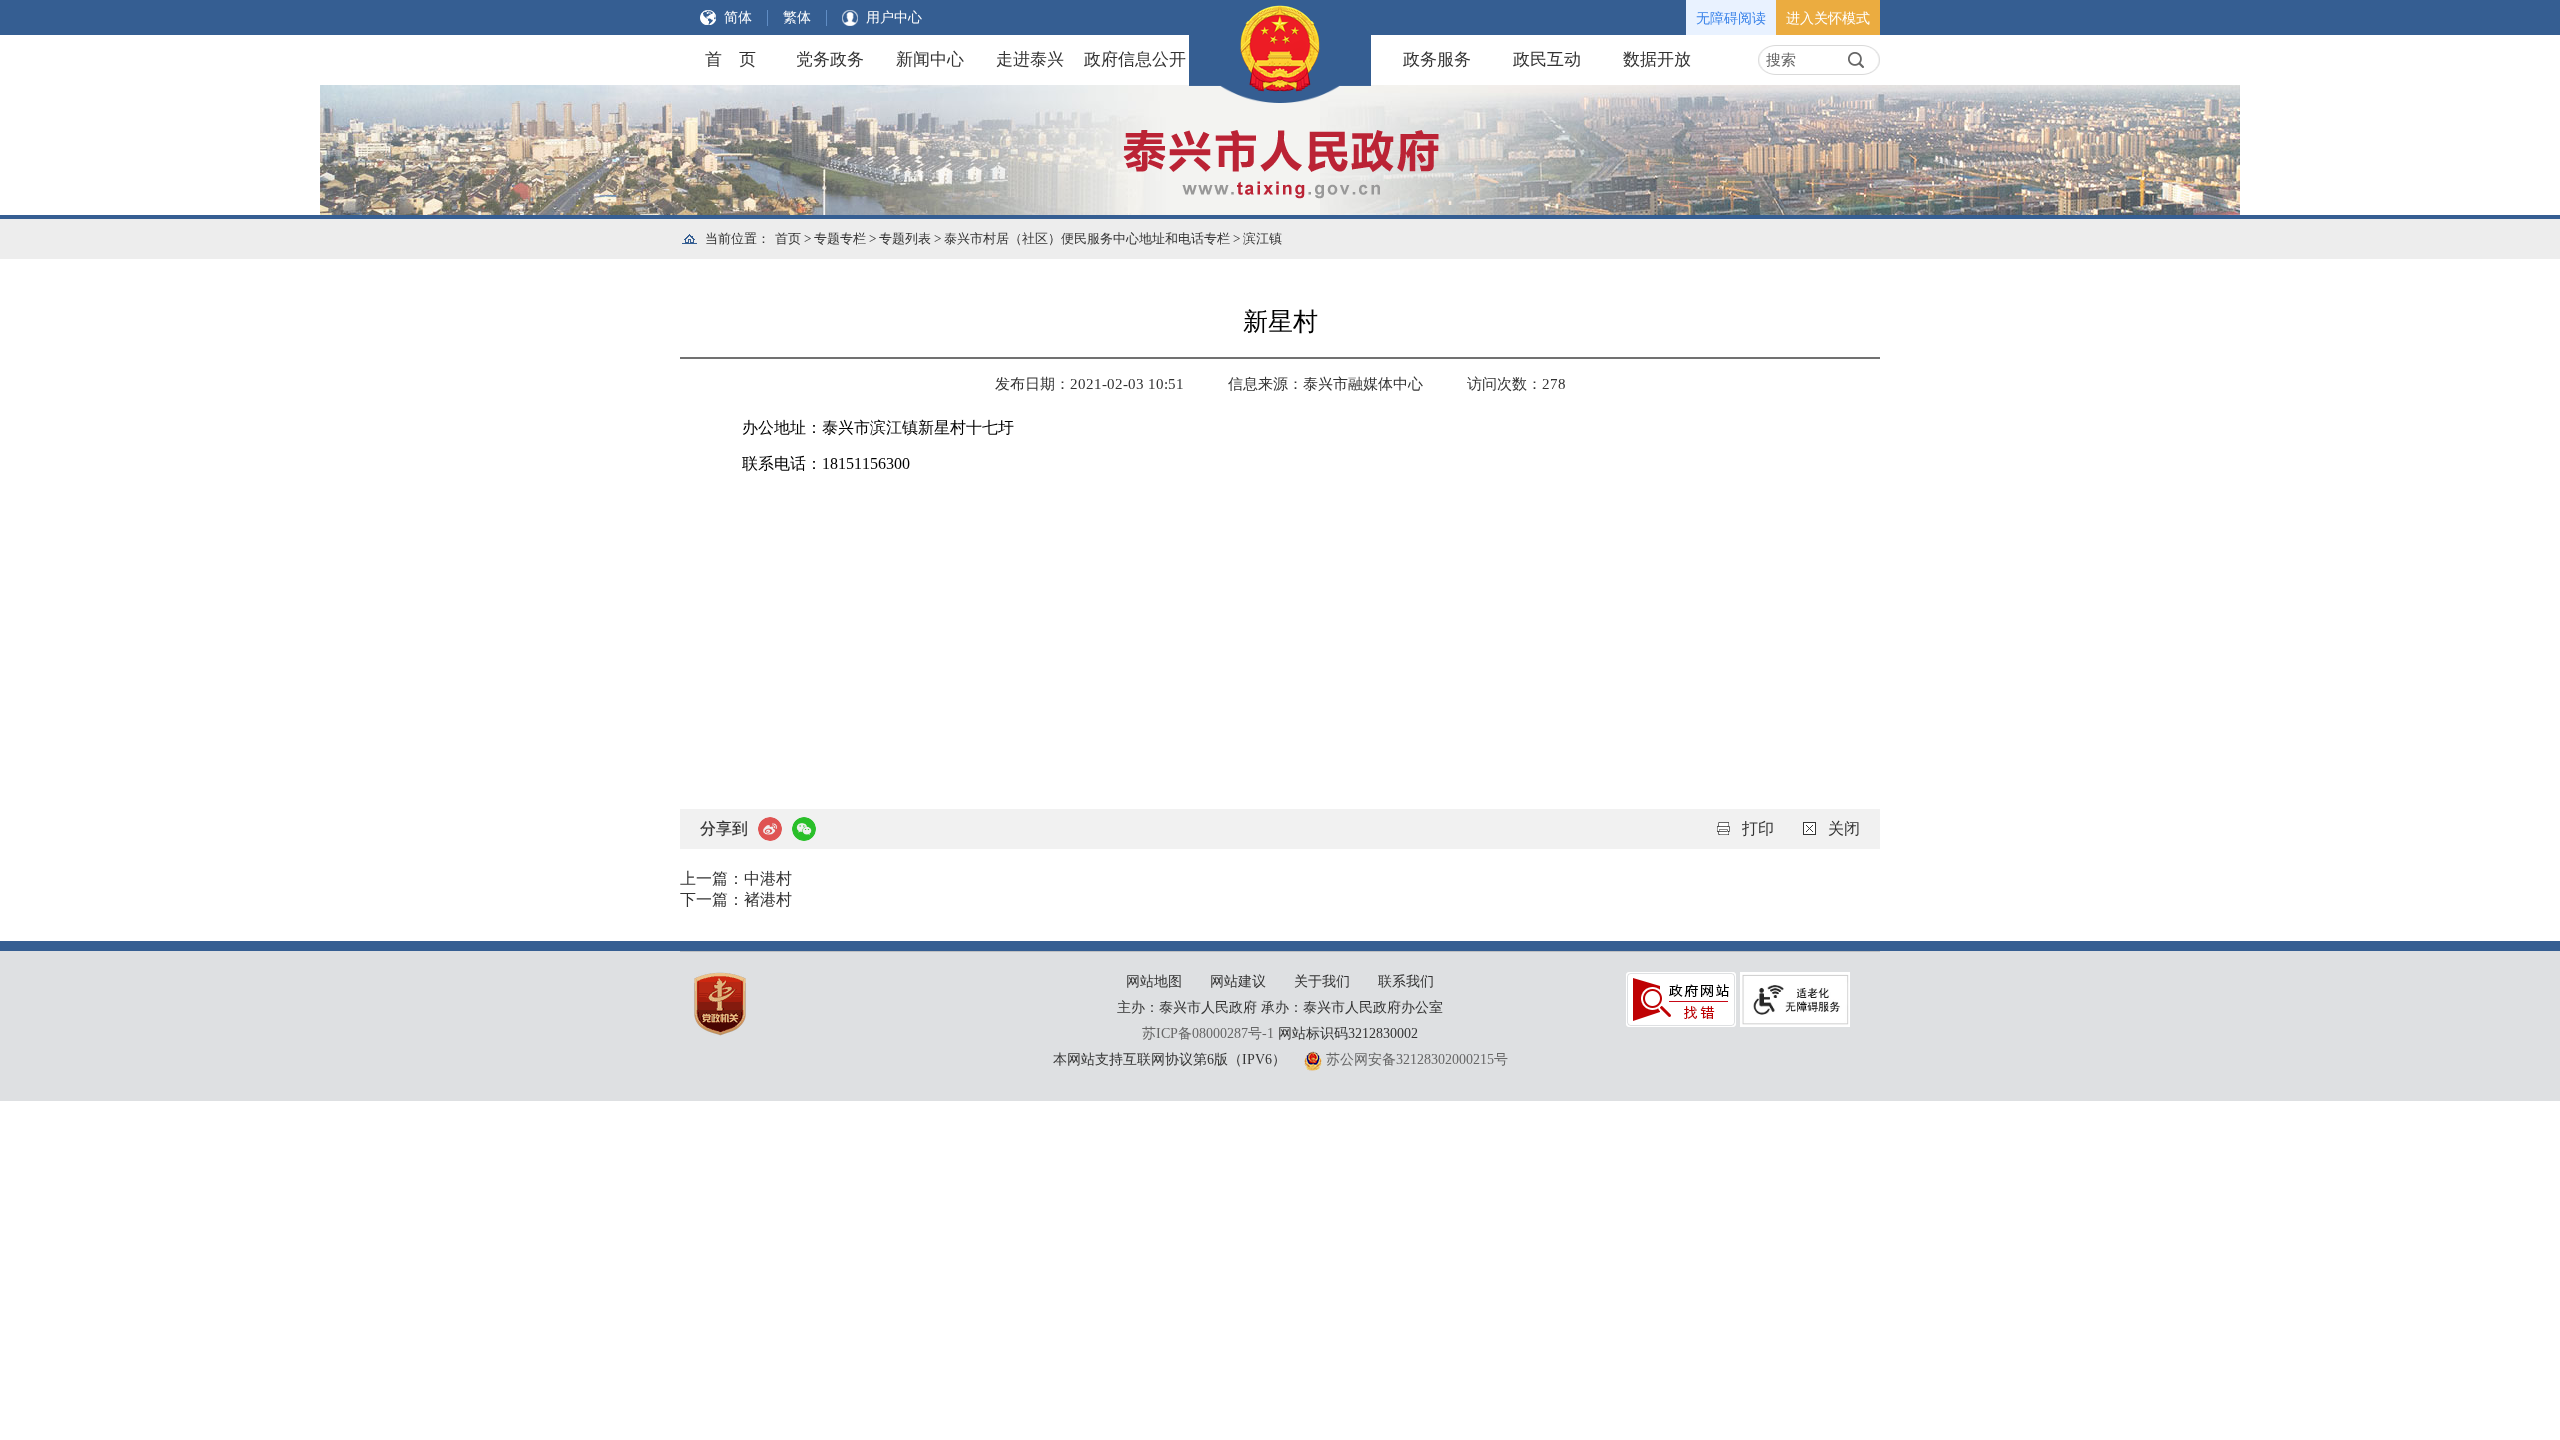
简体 (738, 17)
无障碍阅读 (1731, 18)
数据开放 (1657, 59)
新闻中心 (930, 59)
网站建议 (1238, 981)
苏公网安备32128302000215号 (1417, 1059)
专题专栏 (840, 238)
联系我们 (1406, 981)
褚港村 (768, 899)
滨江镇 (1262, 238)
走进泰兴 (1030, 59)
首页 (788, 238)
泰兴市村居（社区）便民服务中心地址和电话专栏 (1087, 238)
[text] (1800, 60)
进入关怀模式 (1828, 18)
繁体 (797, 17)
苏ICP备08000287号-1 (1208, 1033)
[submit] (1856, 60)
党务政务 (830, 59)
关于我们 (1322, 981)
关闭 (1844, 828)
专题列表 (905, 238)
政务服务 (1437, 59)
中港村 (768, 878)
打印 (1758, 828)
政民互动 (1547, 59)
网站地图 (1154, 981)
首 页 (730, 59)
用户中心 (894, 17)
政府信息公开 (1135, 59)
